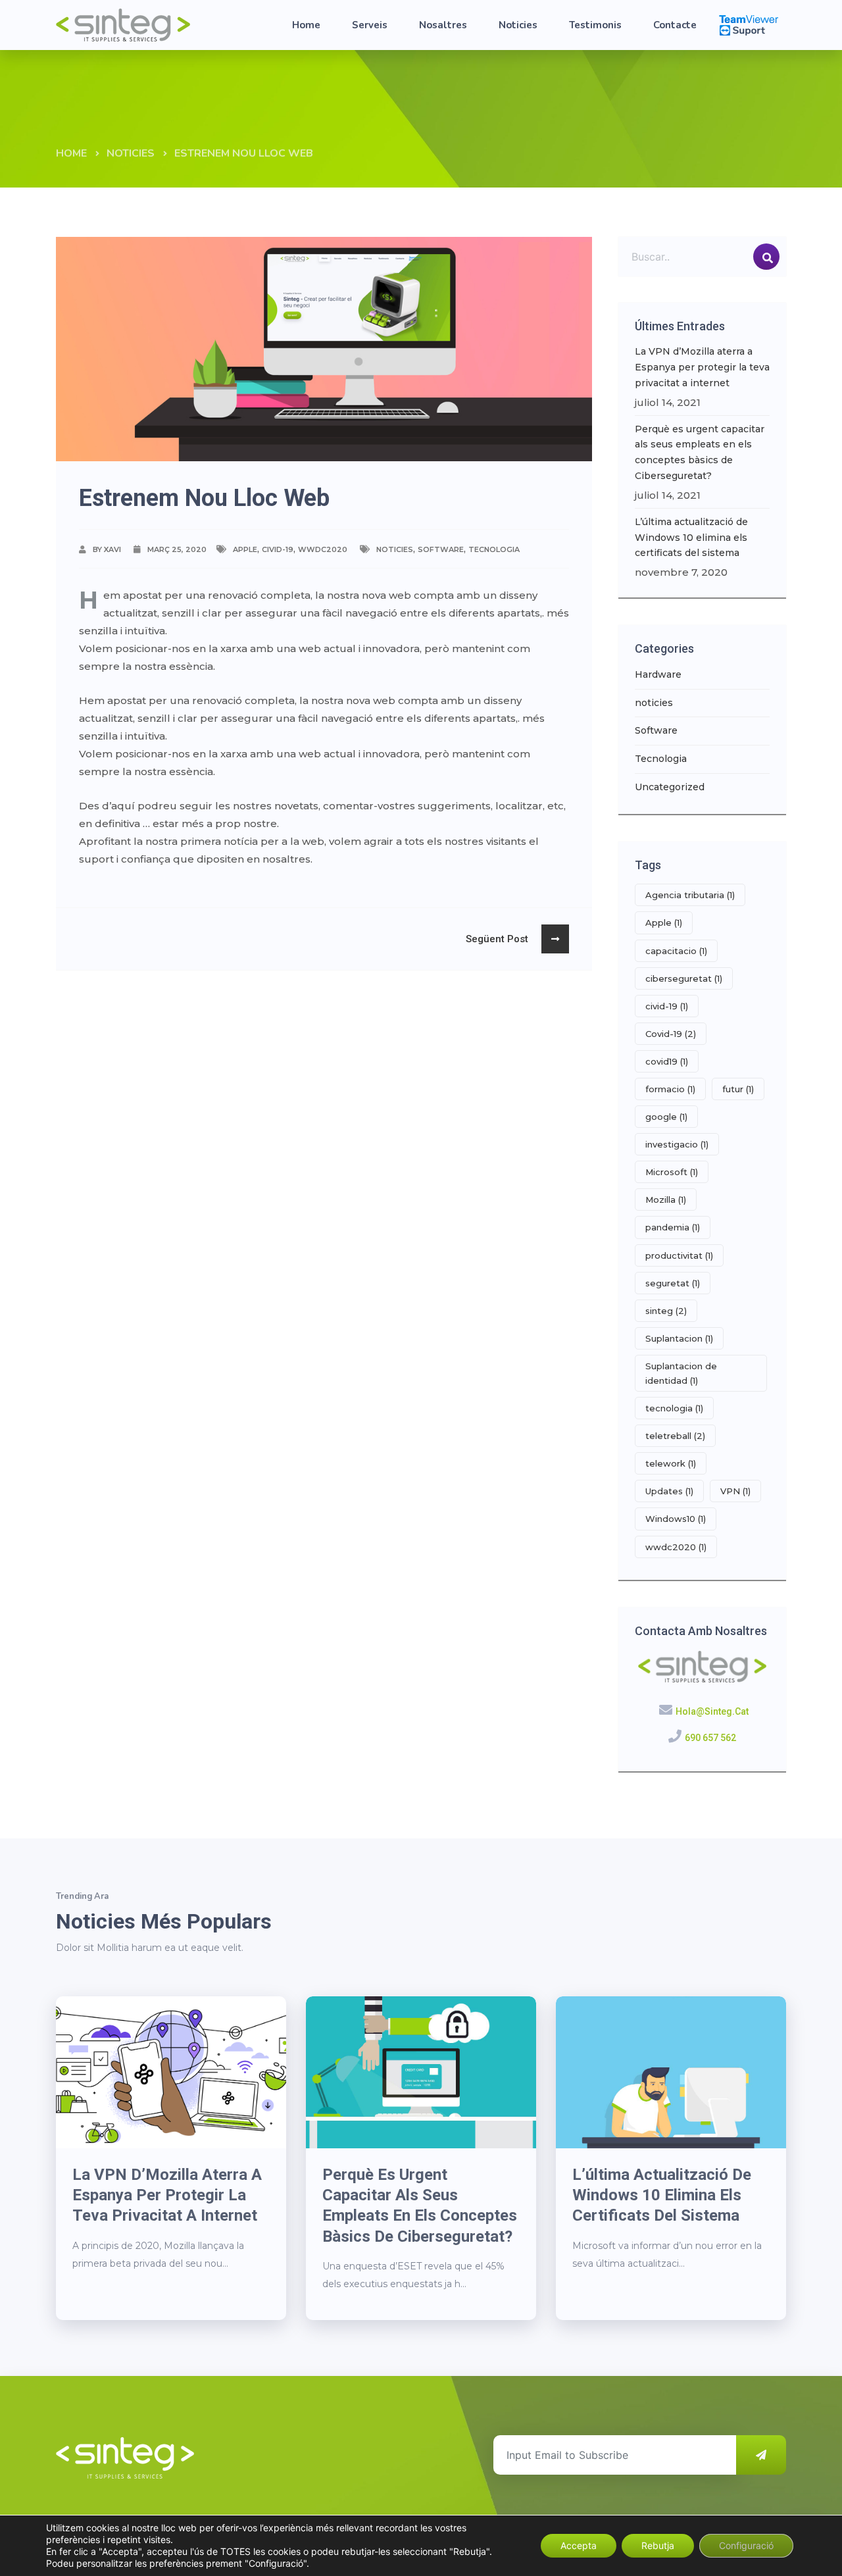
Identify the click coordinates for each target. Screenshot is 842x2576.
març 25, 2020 (177, 549)
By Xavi (107, 549)
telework (671, 1463)
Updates (669, 1491)
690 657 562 (710, 1738)
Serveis (370, 25)
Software (441, 549)
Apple (245, 549)
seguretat (673, 1283)
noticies (131, 153)
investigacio (677, 1144)
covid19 (667, 1061)
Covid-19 (671, 1034)
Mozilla (666, 1200)
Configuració (746, 2545)
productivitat (679, 1255)
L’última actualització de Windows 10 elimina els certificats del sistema (691, 538)
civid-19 (278, 549)
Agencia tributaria (690, 895)
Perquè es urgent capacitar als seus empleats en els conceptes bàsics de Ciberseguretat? (700, 452)
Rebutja (658, 2545)
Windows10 (676, 1519)
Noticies (518, 25)
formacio (670, 1089)
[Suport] (749, 24)
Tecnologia (494, 549)
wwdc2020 (323, 549)
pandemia (673, 1227)
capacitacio (676, 951)
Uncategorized (670, 787)
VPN (735, 1491)
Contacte (675, 25)
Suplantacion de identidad (681, 1373)
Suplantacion (679, 1338)
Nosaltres (443, 25)
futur (738, 1089)
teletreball (675, 1436)
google (666, 1117)
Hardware (658, 674)
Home (306, 25)
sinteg (666, 1311)
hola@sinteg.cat (712, 1711)
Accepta (579, 2545)
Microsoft (672, 1172)
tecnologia (674, 1408)
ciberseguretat (684, 978)
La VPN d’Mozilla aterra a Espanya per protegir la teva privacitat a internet (702, 367)
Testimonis (595, 25)
